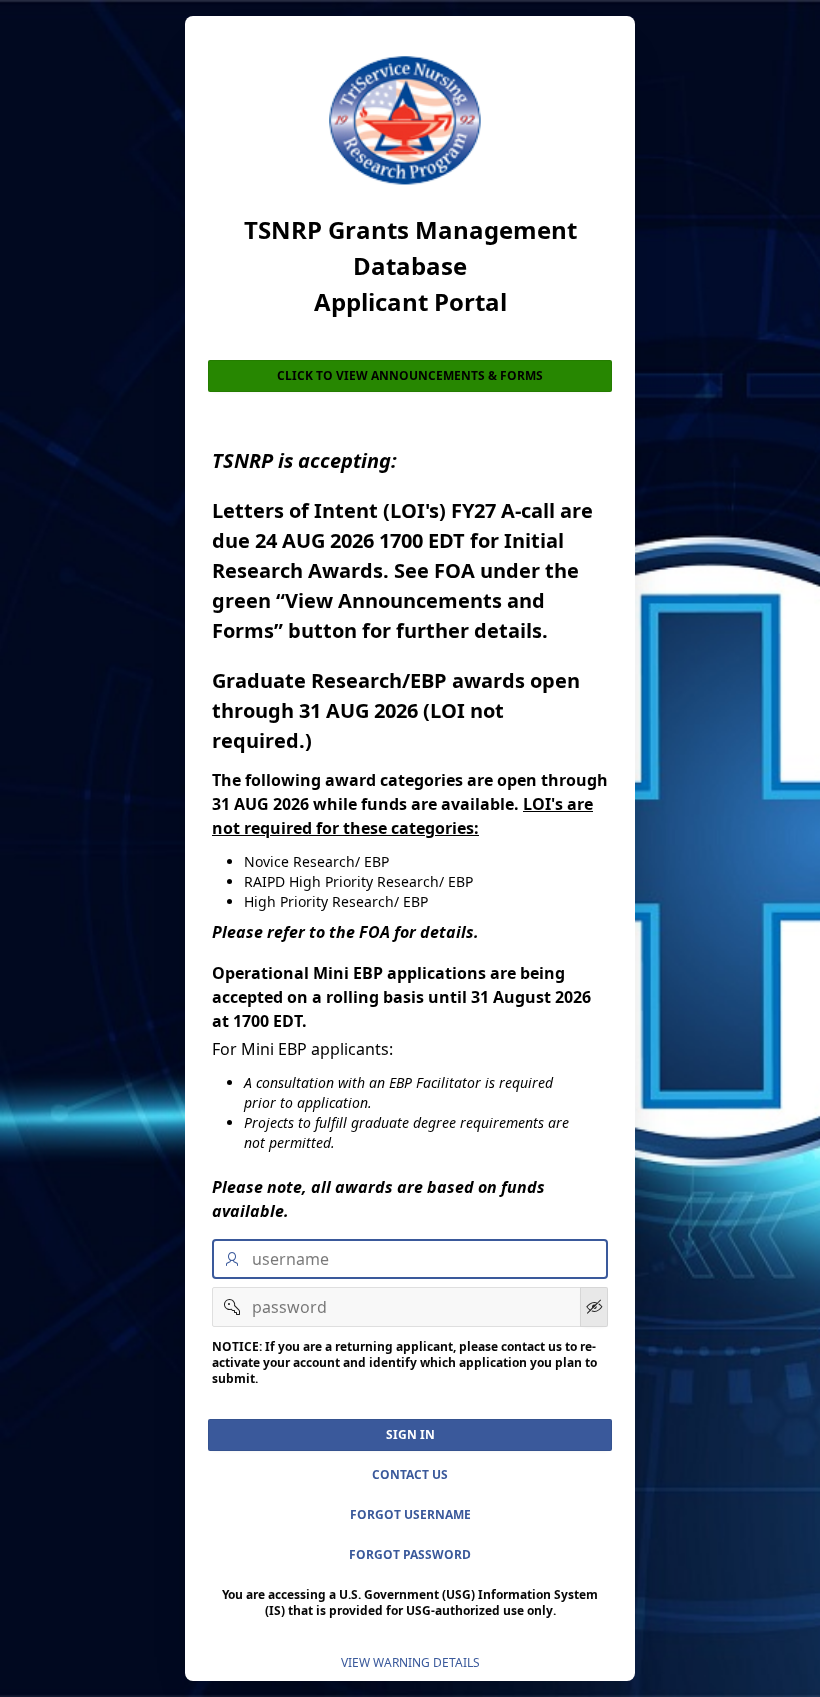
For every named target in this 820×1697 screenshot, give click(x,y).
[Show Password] (594, 1307)
